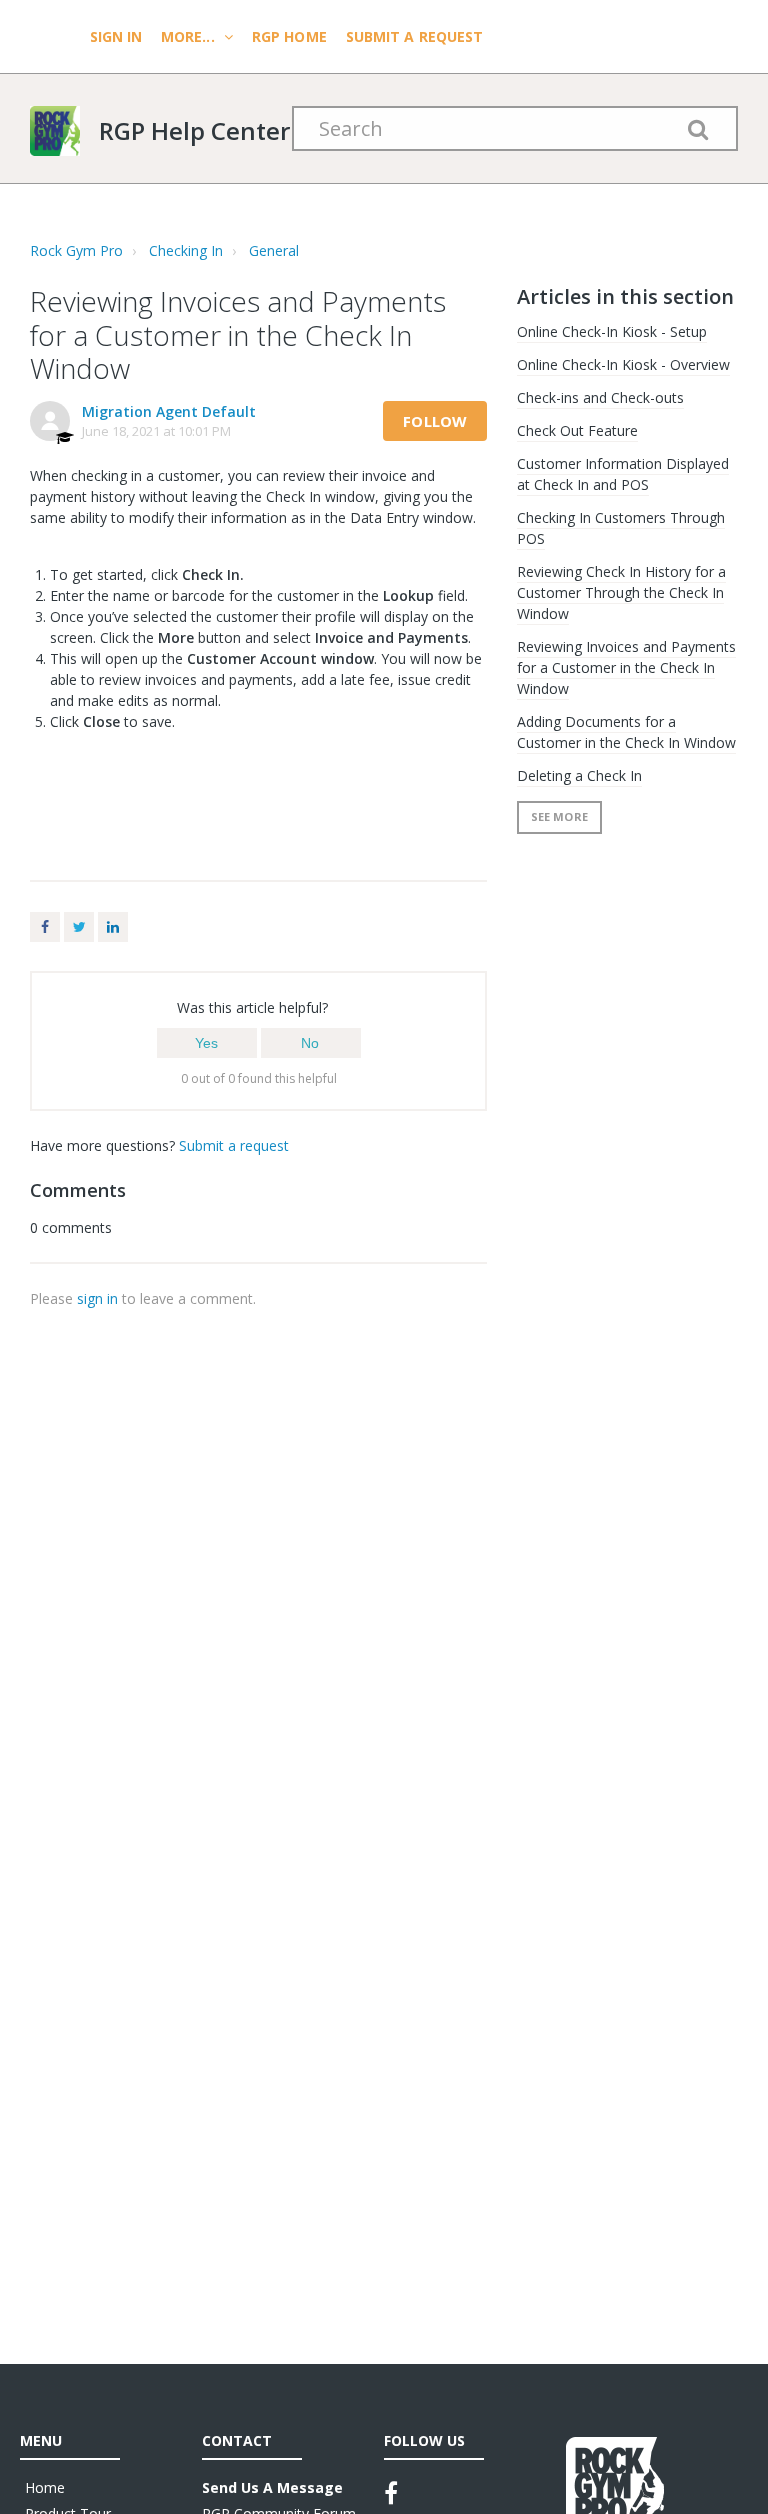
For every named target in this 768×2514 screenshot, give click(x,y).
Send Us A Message (272, 2487)
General (274, 250)
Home (45, 2487)
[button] (207, 1043)
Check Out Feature (577, 430)
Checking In (186, 250)
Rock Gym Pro (76, 250)
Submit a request (415, 36)
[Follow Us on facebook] (391, 2493)
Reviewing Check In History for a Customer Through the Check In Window (621, 592)
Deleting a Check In (579, 775)
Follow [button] (435, 421)
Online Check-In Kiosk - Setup (612, 331)
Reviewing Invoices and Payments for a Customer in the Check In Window (626, 667)
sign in (97, 1298)
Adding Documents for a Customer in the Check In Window (626, 732)
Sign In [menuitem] (118, 36)
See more (559, 816)
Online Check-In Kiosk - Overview (623, 364)
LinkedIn (113, 927)
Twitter (79, 927)
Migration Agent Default (169, 411)
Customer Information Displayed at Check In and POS (623, 474)
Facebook (45, 927)
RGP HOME (289, 36)
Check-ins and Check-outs (600, 397)
